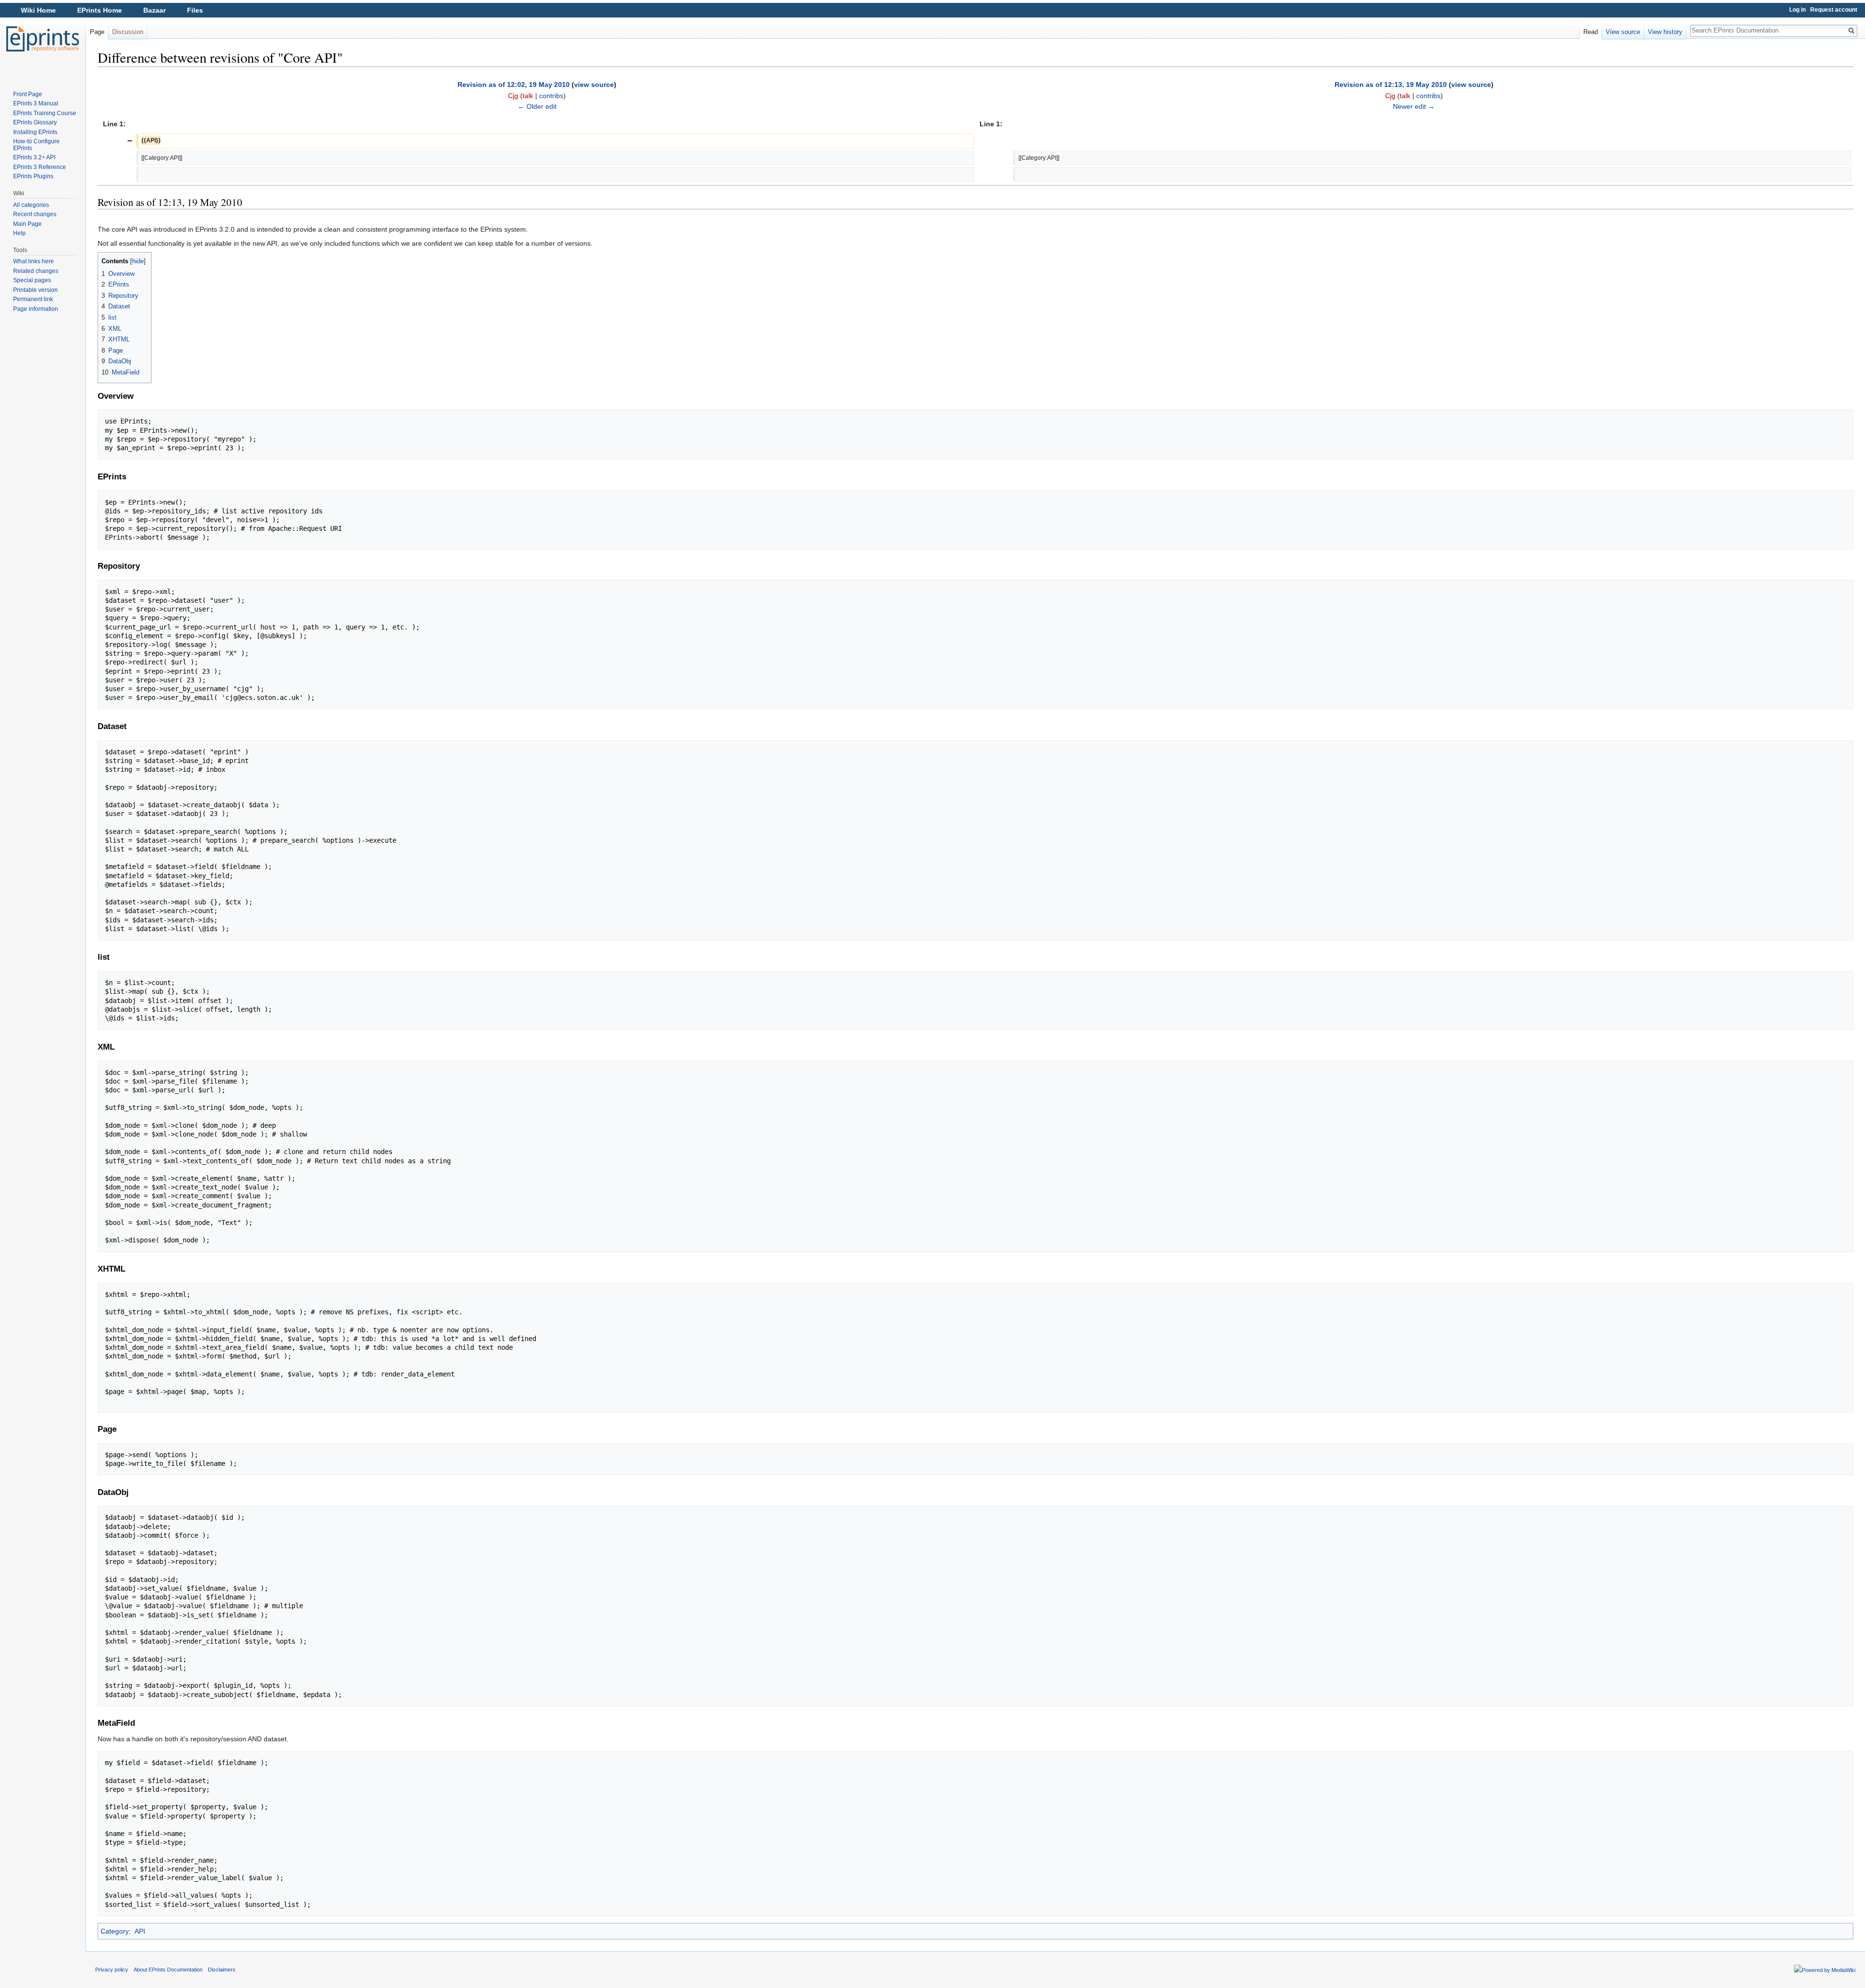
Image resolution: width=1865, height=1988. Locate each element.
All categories (31, 205)
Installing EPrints (35, 132)
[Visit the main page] (43, 39)
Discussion (128, 32)
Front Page (28, 94)
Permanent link (33, 299)
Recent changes (35, 214)
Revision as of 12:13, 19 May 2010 (1391, 85)
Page (97, 32)
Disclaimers (222, 1970)
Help (19, 233)
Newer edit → (1414, 106)
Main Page (27, 224)
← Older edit (537, 106)
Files (195, 10)
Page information (36, 309)
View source (1623, 32)
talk (528, 96)
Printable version (35, 290)
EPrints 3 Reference (40, 167)
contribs (551, 96)
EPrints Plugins (33, 176)
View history (1665, 32)
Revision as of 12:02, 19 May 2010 (514, 85)
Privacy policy (112, 1970)
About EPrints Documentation (168, 1970)
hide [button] (138, 261)
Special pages (32, 280)
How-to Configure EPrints (36, 145)
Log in (1797, 10)
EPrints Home (100, 10)
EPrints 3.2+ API (34, 157)
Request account (1834, 10)
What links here (34, 261)
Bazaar (154, 10)
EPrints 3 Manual (36, 103)
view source (594, 85)
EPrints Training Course (45, 113)
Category (115, 1931)
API (140, 1931)
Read (1591, 32)
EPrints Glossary (35, 122)
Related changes (36, 271)
